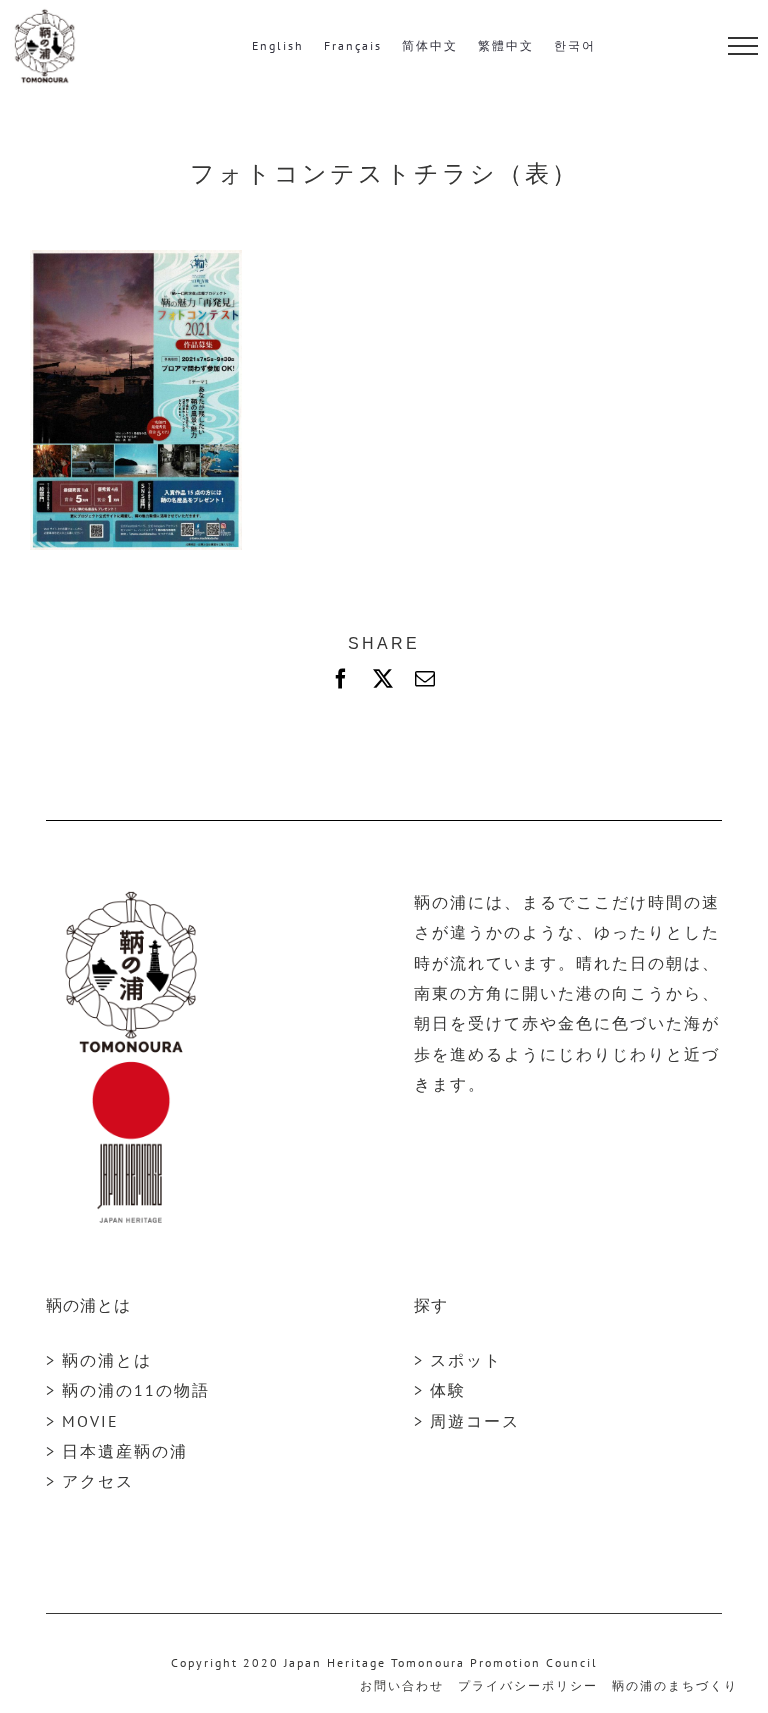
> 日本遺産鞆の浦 (117, 1451)
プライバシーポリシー (528, 1685)
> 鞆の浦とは (99, 1360)
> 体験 (440, 1390)
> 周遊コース (467, 1421)
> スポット (458, 1360)
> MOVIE (82, 1421)
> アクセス (90, 1481)
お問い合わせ (402, 1685)
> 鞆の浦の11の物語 (128, 1390)
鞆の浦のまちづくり (675, 1685)
